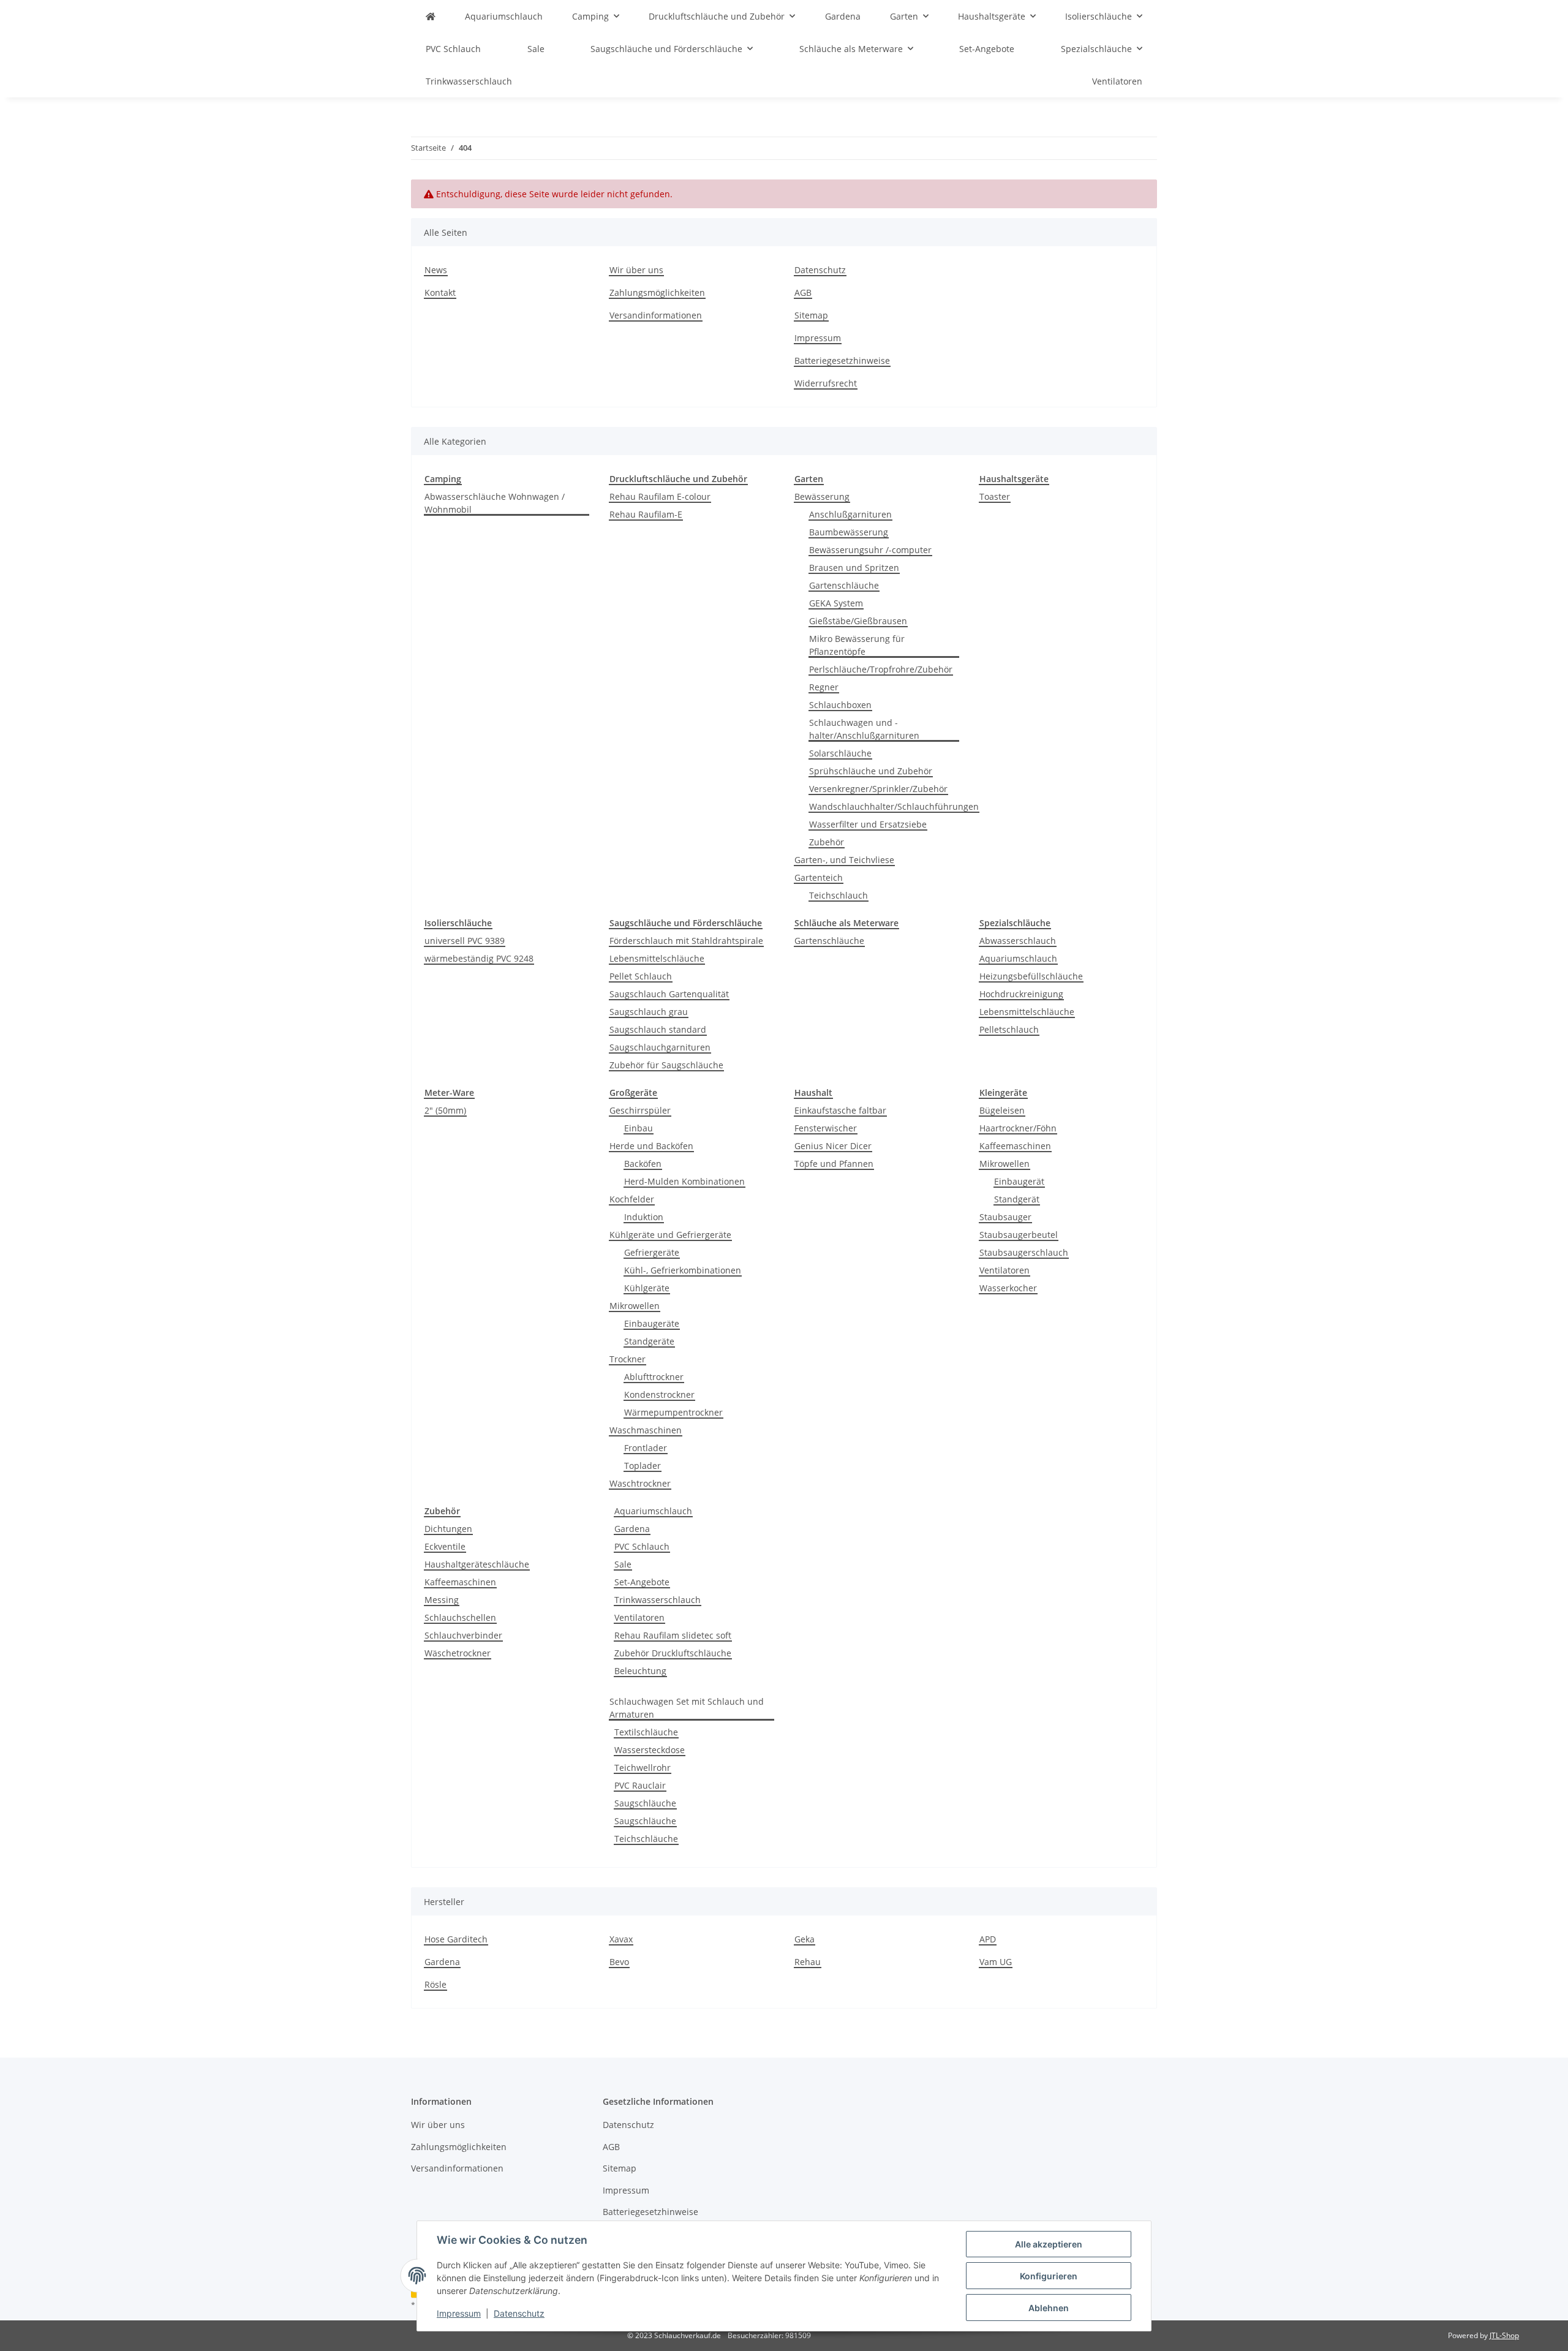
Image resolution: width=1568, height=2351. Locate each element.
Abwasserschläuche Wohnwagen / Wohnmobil (495, 503)
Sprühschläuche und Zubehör (871, 771)
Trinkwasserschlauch (658, 1600)
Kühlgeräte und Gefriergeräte (670, 1235)
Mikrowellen (635, 1306)
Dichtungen (448, 1529)
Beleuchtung (640, 1671)
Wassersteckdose (650, 1750)
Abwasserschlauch (1018, 941)
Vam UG (996, 1962)
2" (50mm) (445, 1110)
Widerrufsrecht (826, 383)
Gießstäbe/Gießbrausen (858, 621)
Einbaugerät (1019, 1181)
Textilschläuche (646, 1732)
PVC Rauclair (640, 1785)
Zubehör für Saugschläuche (666, 1065)
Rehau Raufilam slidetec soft (673, 1635)
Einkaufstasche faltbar (840, 1110)
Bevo (619, 1962)
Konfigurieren (1049, 2276)
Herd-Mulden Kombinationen (684, 1181)
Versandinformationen (656, 315)
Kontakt (440, 292)
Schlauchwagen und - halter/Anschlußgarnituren (864, 729)
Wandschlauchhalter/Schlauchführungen (894, 806)
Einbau (639, 1128)
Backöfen (643, 1164)
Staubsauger (1005, 1217)
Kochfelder (632, 1199)
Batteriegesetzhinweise (842, 360)
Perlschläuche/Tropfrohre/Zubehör (881, 669)
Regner (824, 687)
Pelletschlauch (1009, 1029)
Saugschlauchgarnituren (660, 1047)
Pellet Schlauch (641, 976)
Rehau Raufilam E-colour (660, 496)
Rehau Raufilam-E (646, 514)
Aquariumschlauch (1018, 958)
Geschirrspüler (640, 1110)
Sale (623, 1564)
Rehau (808, 1962)
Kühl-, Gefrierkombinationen (683, 1270)
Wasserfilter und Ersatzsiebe (868, 824)
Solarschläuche (840, 753)
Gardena (632, 1529)
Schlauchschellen (460, 1617)
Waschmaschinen (646, 1430)
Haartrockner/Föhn (1018, 1128)
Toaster (995, 496)
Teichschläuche (646, 1839)
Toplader (643, 1466)
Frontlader (646, 1448)
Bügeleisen (1002, 1110)
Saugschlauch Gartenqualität (669, 994)
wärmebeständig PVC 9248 (479, 958)
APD (988, 1939)
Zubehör (827, 842)
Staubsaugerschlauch (1024, 1252)
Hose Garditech (456, 1939)
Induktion (644, 1217)
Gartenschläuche (844, 585)
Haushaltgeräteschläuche (477, 1564)
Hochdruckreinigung (1021, 994)
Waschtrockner (640, 1483)
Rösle (435, 1984)
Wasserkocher (1008, 1288)
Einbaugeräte (652, 1323)
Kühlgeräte (647, 1288)
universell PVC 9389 (465, 941)
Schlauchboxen (840, 705)
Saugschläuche (645, 1803)
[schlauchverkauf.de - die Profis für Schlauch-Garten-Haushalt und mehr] (431, 16)
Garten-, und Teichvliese (844, 860)
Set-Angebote (642, 1582)
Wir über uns (636, 270)
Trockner (628, 1359)
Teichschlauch (839, 895)
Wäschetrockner (458, 1653)
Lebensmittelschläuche (657, 958)
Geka (805, 1939)
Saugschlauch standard (658, 1029)
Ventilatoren (1005, 1270)
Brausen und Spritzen (854, 568)
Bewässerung (822, 496)
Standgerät (1017, 1199)
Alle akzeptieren (1049, 2244)
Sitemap (811, 315)
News (436, 270)
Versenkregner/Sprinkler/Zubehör (878, 789)
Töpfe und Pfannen (834, 1164)
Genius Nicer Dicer (833, 1146)
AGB (803, 292)
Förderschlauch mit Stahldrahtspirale (686, 941)
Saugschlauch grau (649, 1012)
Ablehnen (1049, 2308)
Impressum (459, 2313)
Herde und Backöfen (651, 1146)
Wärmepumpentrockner (673, 1412)
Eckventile (445, 1546)
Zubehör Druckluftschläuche (673, 1653)
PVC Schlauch (642, 1546)
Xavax (621, 1939)
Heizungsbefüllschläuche (1031, 976)
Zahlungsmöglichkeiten (657, 292)
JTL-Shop (1504, 2335)
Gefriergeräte (652, 1252)
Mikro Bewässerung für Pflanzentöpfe (857, 645)
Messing (442, 1600)
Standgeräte (649, 1341)
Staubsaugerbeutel (1019, 1235)
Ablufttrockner (654, 1377)
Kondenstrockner (659, 1394)
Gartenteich (819, 877)
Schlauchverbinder (463, 1635)
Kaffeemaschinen (1015, 1146)
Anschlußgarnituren (850, 514)
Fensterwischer (826, 1128)
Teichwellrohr (643, 1768)
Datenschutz (519, 2313)
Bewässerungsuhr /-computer (870, 550)
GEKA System (836, 603)
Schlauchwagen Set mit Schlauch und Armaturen (687, 1708)
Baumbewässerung (849, 532)
